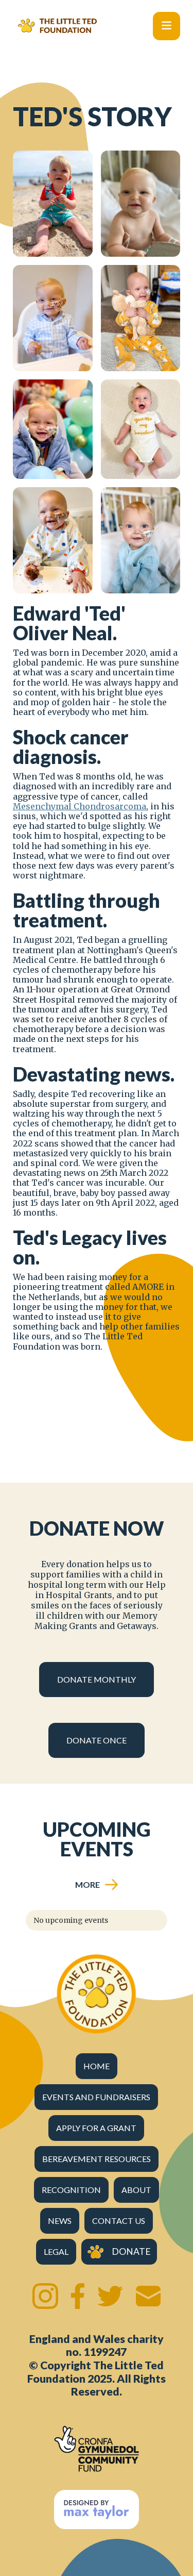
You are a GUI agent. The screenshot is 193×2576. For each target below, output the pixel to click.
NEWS (60, 2221)
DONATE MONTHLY (97, 1679)
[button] (166, 26)
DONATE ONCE (97, 1740)
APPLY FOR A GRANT (96, 2128)
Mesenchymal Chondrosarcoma (80, 806)
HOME (97, 2066)
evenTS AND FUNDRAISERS (96, 2097)
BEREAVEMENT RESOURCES (97, 2159)
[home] (55, 26)
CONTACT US (119, 2221)
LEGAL (56, 2251)
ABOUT (136, 2190)
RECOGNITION (71, 2190)
